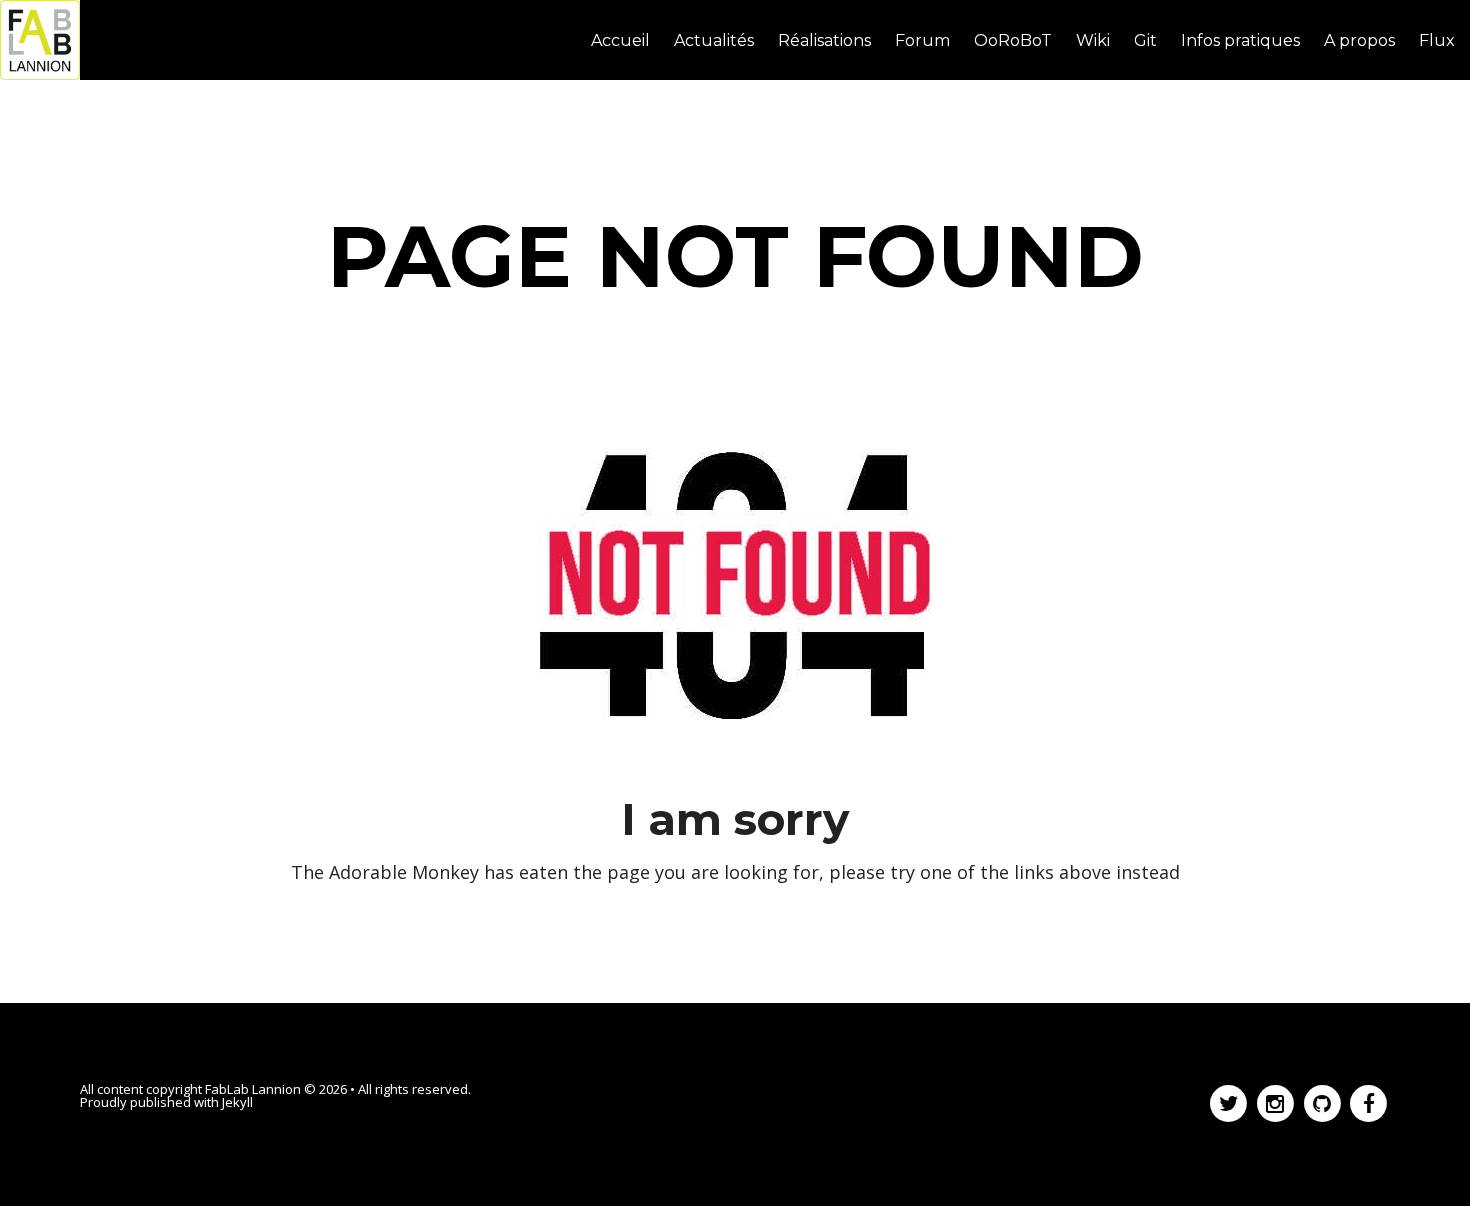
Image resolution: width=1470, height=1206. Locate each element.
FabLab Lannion (253, 1089)
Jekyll (237, 1102)
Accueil (620, 40)
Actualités (714, 40)
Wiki (1093, 40)
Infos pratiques (1240, 40)
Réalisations (824, 40)
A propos (1359, 40)
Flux (1437, 40)
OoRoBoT (1013, 40)
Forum (922, 40)
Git (1145, 40)
